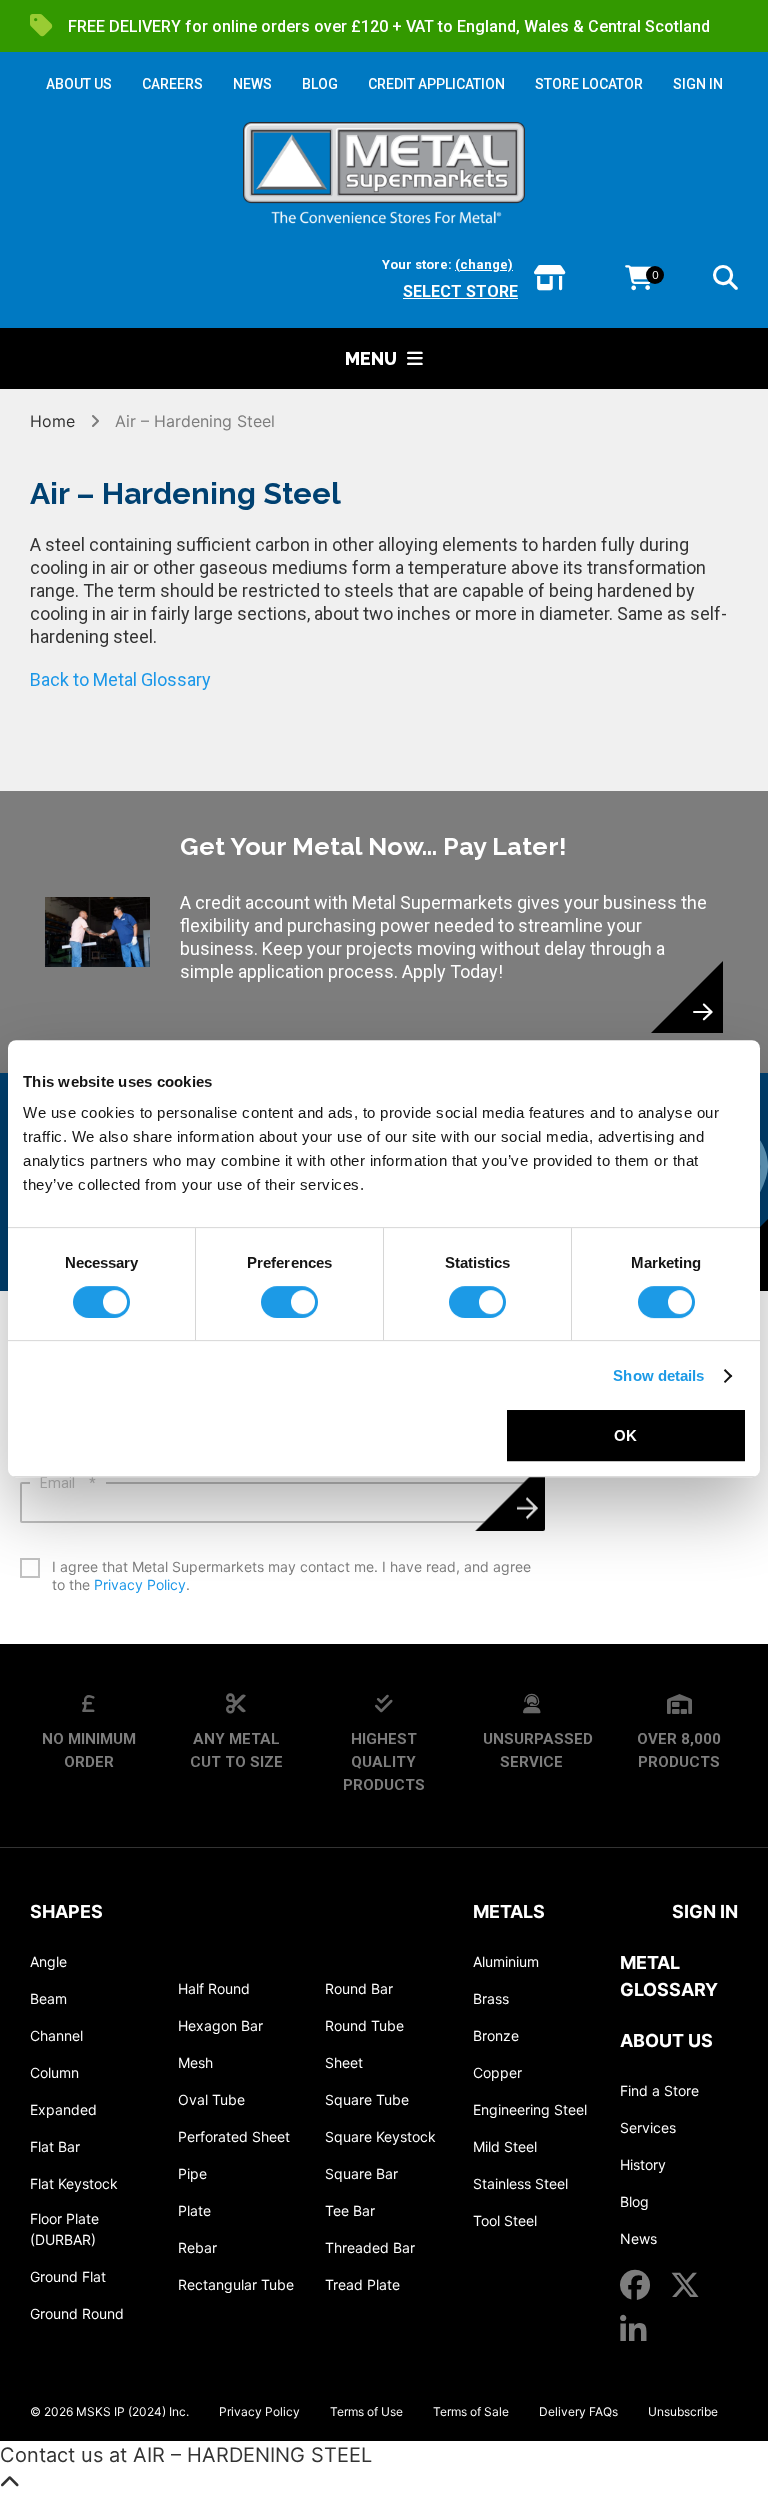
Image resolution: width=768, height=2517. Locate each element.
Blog (634, 2201)
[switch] (289, 1302)
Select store (460, 291)
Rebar (197, 2247)
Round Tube (364, 2025)
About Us (666, 2040)
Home (55, 421)
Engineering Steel (530, 2109)
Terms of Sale (471, 2411)
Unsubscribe (683, 2411)
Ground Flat (68, 2276)
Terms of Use (366, 2411)
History (643, 2164)
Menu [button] (371, 358)
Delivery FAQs (578, 2411)
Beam (48, 1998)
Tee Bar (350, 2210)
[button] (725, 281)
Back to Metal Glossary (120, 679)
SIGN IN (698, 84)
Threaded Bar (370, 2247)
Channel (56, 2035)
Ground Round (77, 2313)
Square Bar (361, 2173)
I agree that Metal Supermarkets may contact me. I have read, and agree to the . (291, 1575)
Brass (491, 1998)
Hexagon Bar (220, 2025)
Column (54, 2072)
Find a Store (659, 2090)
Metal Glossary (669, 1976)
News (638, 2238)
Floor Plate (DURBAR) (64, 2229)
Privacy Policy (140, 1584)
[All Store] (549, 279)
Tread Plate (362, 2284)
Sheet (344, 2062)
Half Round (214, 1988)
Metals (509, 1911)
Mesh (195, 2062)
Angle (48, 1961)
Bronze (496, 2035)
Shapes (66, 1911)
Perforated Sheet (234, 2136)
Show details (658, 1375)
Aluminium (506, 1961)
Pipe (192, 2173)
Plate (194, 2210)
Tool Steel (505, 2220)
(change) (484, 264)
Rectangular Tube (236, 2284)
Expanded (63, 2109)
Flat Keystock (74, 2183)
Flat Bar (55, 2146)
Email (68, 1483)
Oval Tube (211, 2099)
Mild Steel (505, 2146)
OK (625, 1435)
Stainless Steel (520, 2183)
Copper (497, 2072)
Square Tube (367, 2099)
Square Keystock (380, 2136)
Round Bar (359, 1988)
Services (648, 2127)
